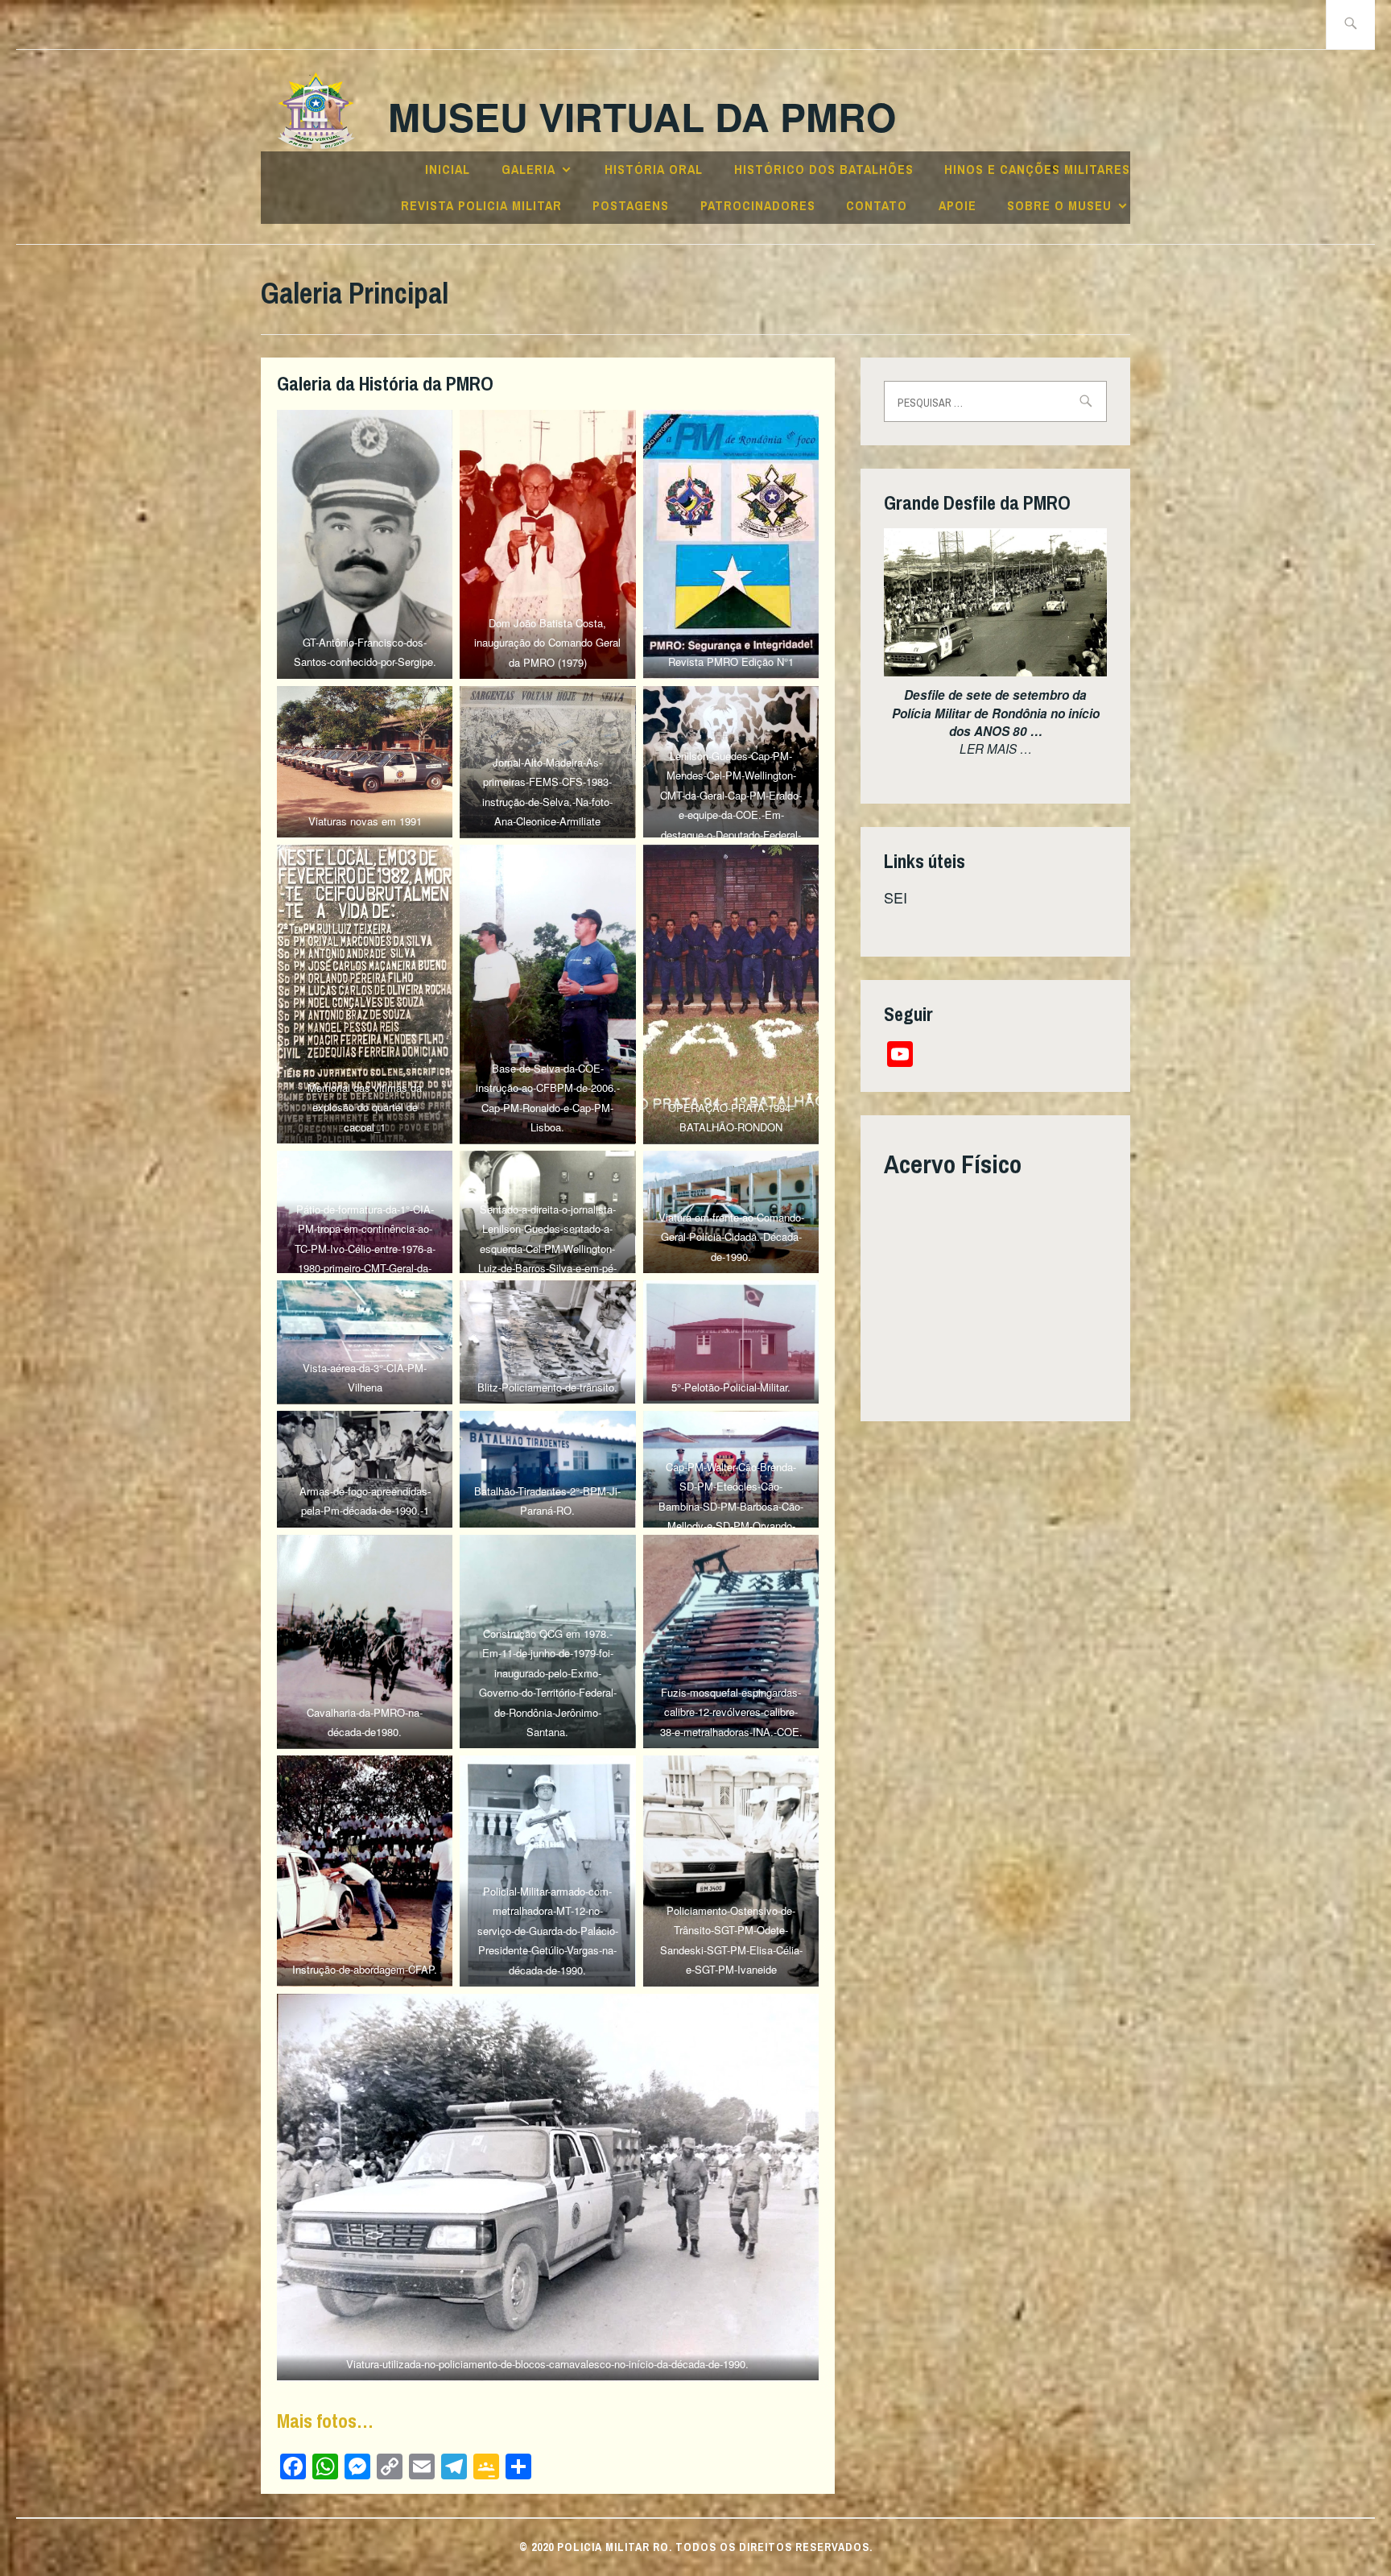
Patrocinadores (758, 205)
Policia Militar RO (613, 2547)
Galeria (528, 169)
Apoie (958, 205)
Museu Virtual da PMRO (642, 116)
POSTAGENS (631, 205)
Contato (877, 205)
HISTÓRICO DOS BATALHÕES (824, 169)
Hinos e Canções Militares (1037, 169)
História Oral (654, 169)
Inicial (448, 169)
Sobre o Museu (1059, 205)
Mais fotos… (325, 2421)
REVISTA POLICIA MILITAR (481, 205)
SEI (896, 897)
